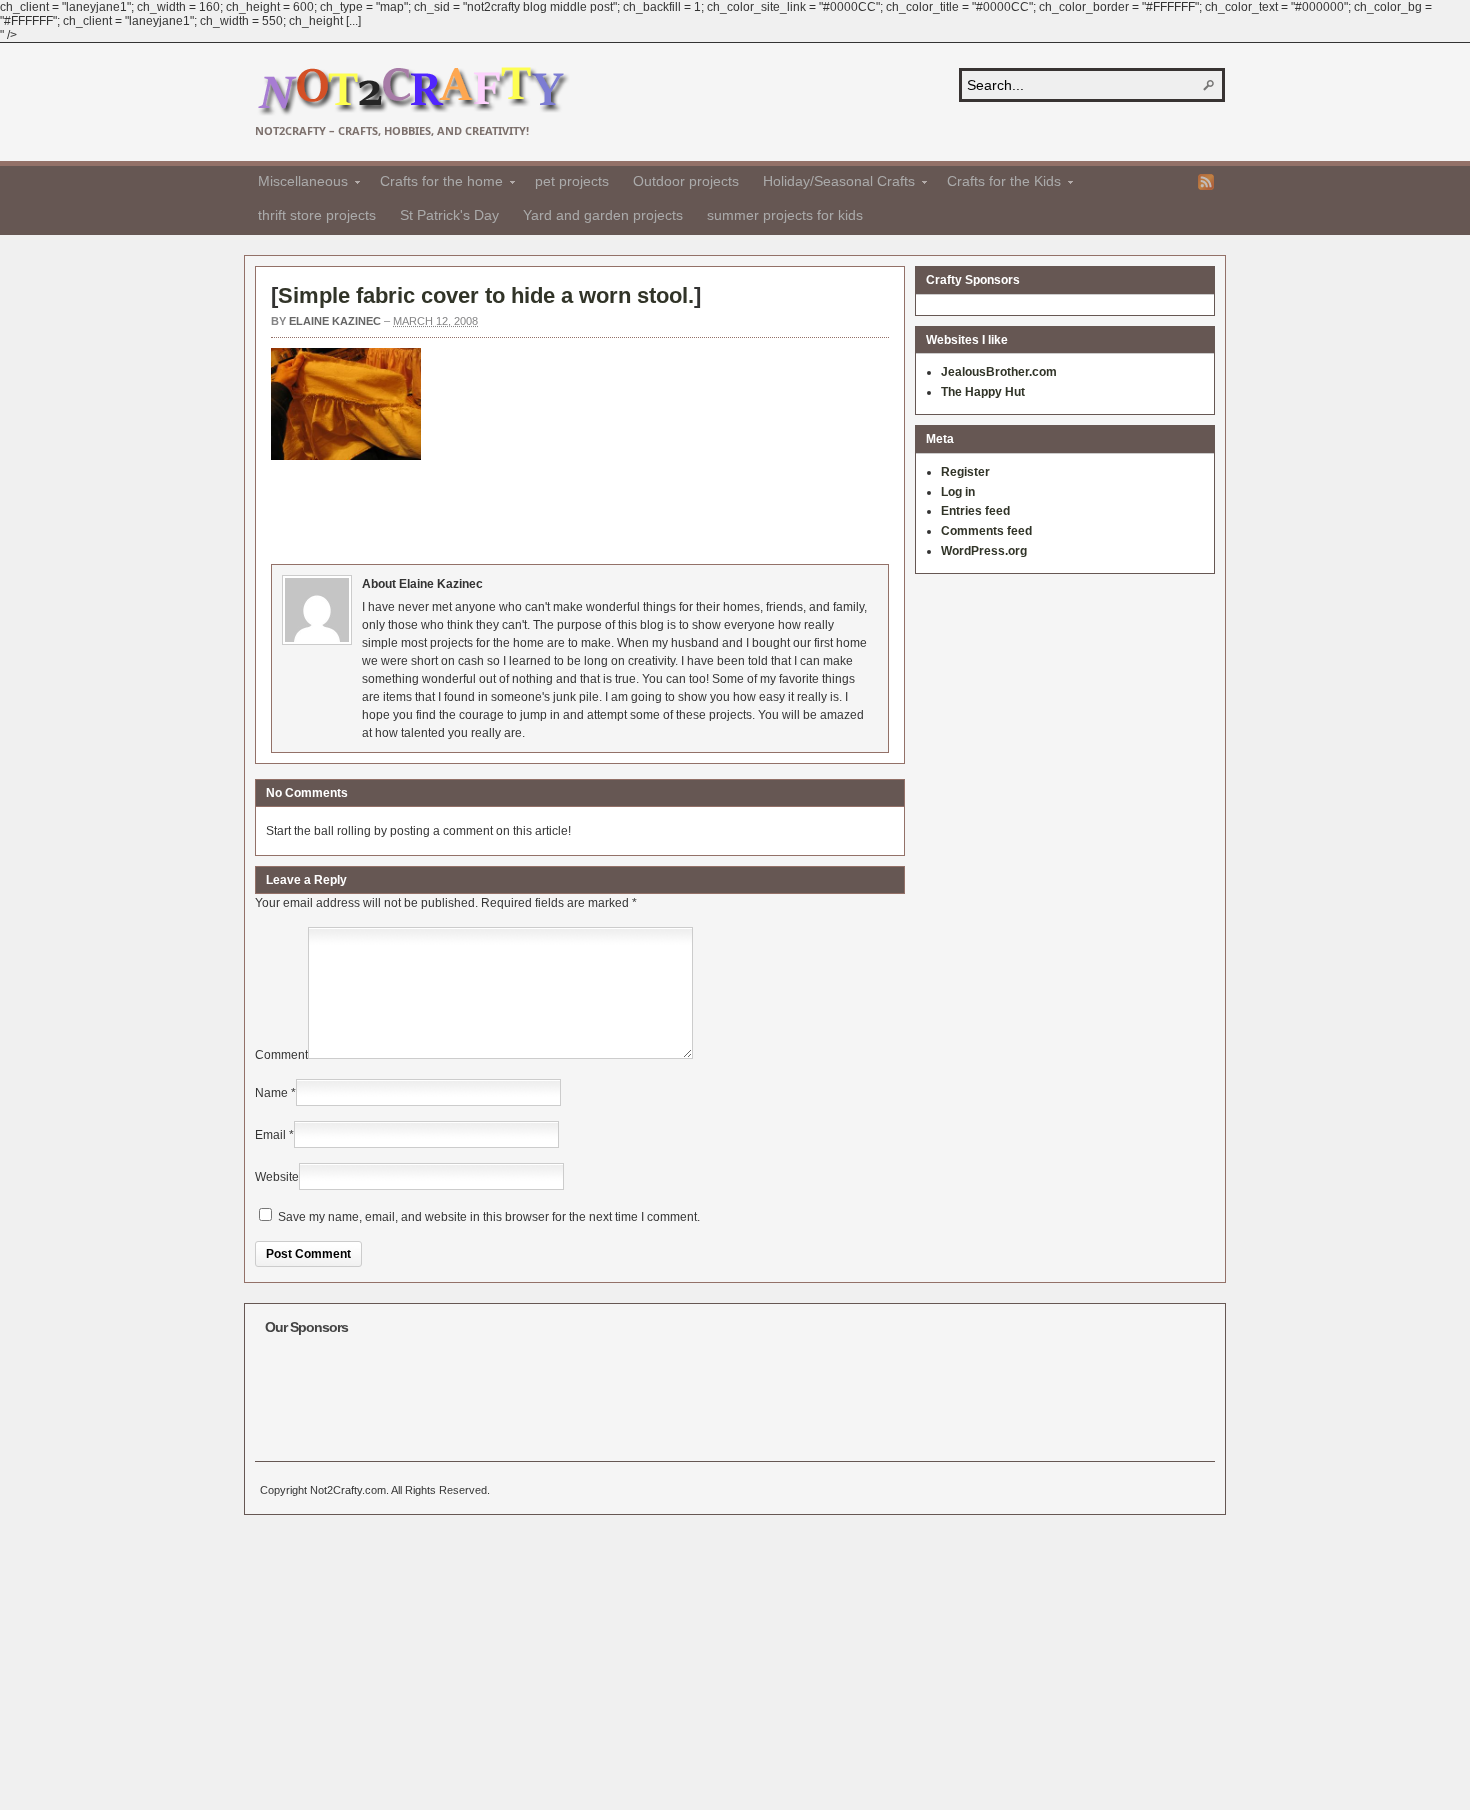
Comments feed (986, 531)
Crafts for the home (435, 184)
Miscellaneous (297, 184)
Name (271, 1093)
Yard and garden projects (603, 215)
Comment (281, 1055)
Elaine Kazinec (335, 321)
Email (270, 1135)
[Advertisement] (635, 509)
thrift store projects (317, 215)
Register (965, 472)
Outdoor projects (686, 181)
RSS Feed (1206, 182)
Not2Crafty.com (412, 91)
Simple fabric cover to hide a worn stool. (486, 295)
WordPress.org (984, 551)
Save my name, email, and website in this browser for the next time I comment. (489, 1217)
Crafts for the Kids (998, 184)
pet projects (572, 181)
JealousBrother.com (999, 372)
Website (277, 1177)
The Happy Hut (983, 392)
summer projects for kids (785, 215)
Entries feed (975, 511)
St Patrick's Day (449, 215)
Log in (958, 492)
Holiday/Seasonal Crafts (833, 184)
